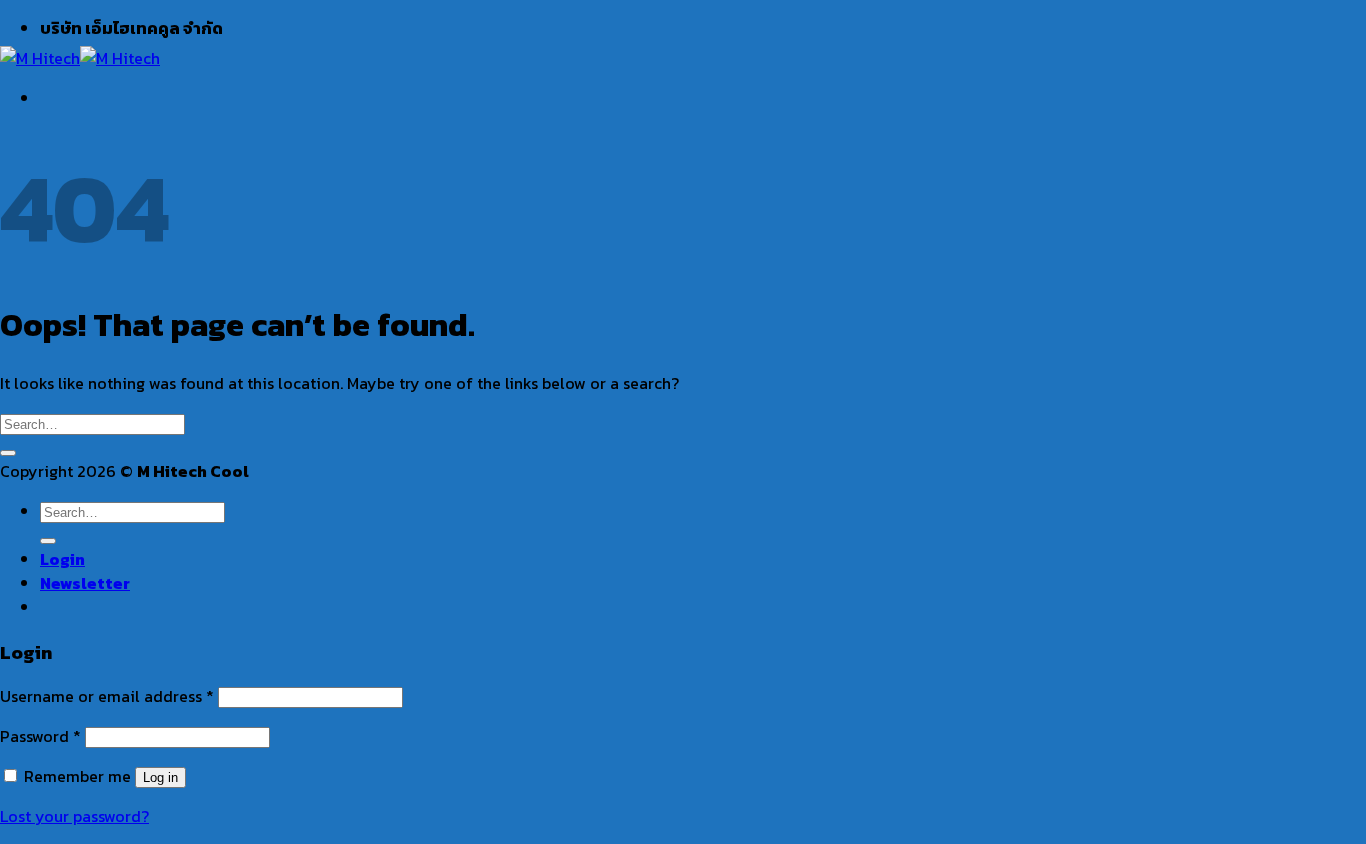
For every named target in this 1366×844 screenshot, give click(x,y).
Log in (160, 777)
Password (40, 736)
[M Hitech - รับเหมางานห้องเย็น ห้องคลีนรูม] (80, 58)
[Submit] (8, 453)
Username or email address (107, 696)
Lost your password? (74, 816)
